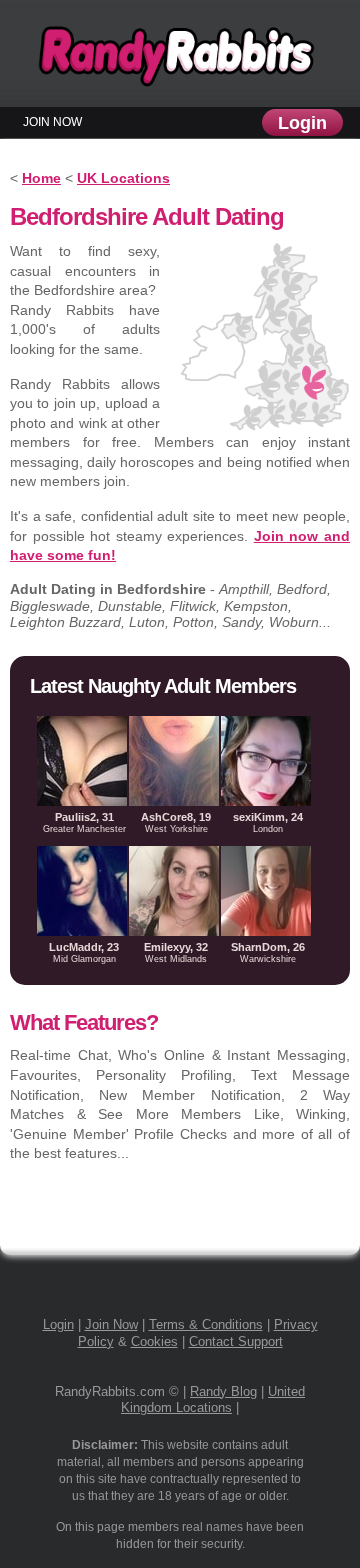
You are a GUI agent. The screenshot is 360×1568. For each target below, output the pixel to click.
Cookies (154, 1341)
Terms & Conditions (206, 1324)
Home (41, 178)
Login (302, 123)
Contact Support (236, 1341)
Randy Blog (223, 1391)
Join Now (111, 1324)
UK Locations (123, 178)
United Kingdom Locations (213, 1400)
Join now (52, 122)
